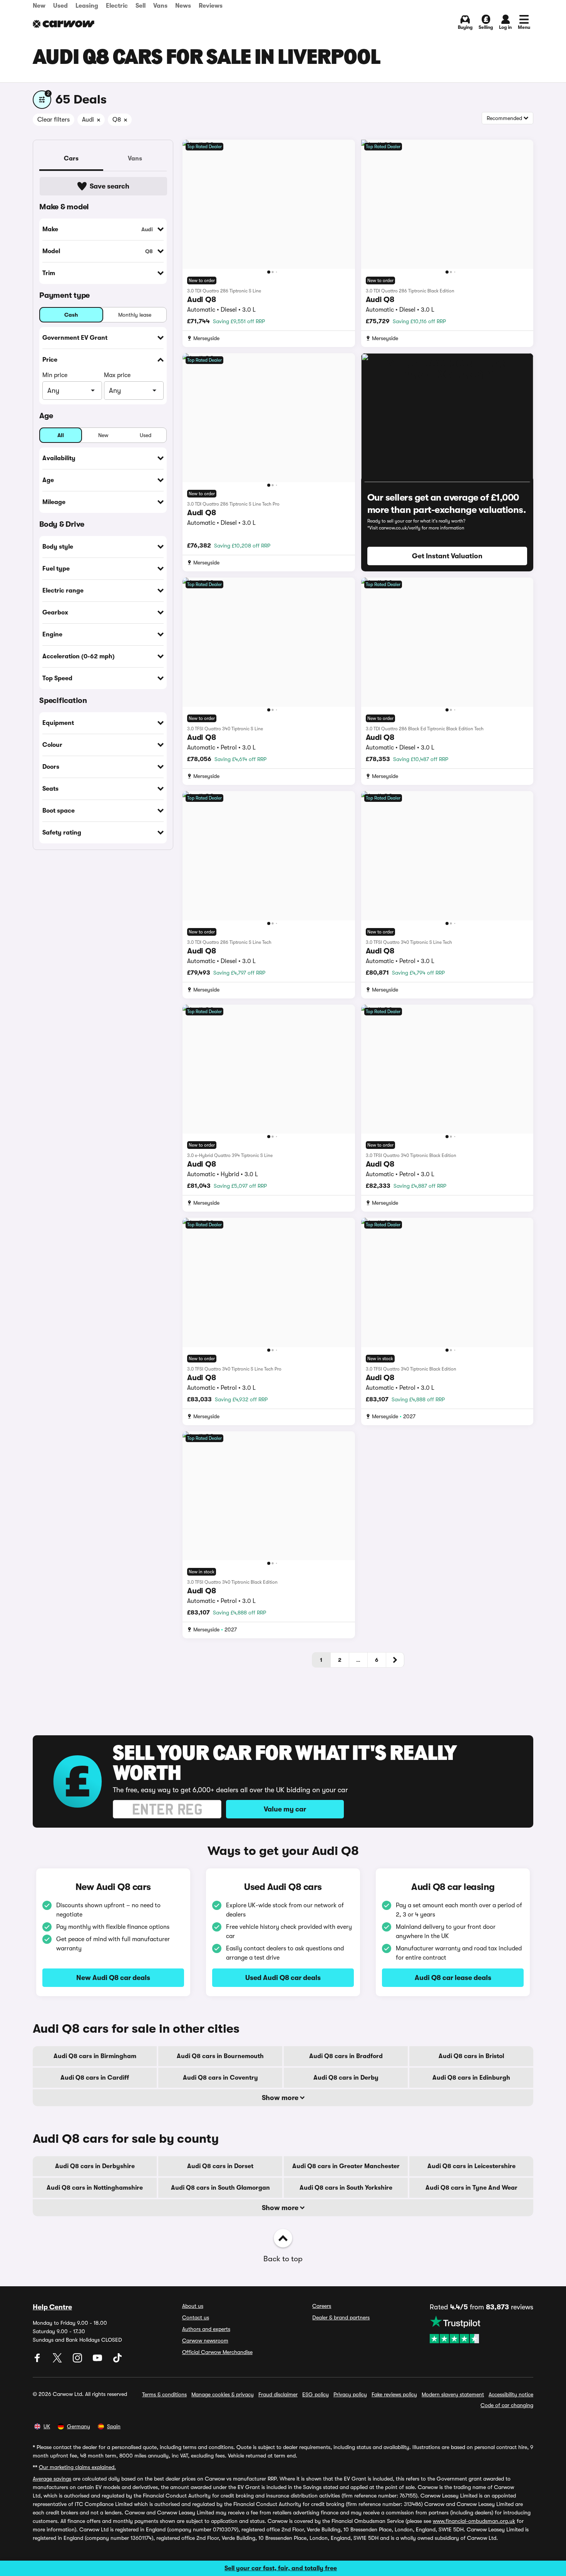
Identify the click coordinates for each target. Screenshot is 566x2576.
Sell (141, 6)
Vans (160, 6)
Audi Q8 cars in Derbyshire (95, 2166)
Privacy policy (350, 2394)
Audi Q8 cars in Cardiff (95, 2078)
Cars (71, 159)
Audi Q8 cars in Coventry (220, 2078)
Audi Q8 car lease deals (453, 1978)
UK (47, 2426)
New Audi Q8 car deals (113, 1978)
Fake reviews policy (394, 2394)
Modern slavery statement (453, 2394)
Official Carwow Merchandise (217, 2352)
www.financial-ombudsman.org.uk (474, 2521)
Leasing (87, 6)
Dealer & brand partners (341, 2317)
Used (60, 6)
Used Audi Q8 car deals (283, 1978)
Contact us (196, 2317)
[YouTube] (98, 2361)
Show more (281, 2098)
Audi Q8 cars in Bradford (346, 2056)
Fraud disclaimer (278, 2394)
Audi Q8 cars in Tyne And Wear (471, 2188)
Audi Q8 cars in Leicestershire (471, 2166)
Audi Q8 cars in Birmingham (95, 2056)
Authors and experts (206, 2329)
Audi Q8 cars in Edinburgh (471, 2078)
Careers (322, 2306)
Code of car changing (507, 2405)
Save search (110, 186)
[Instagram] (78, 2361)
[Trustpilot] (481, 2329)
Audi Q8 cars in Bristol (471, 2056)
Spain (114, 2426)
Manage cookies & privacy (223, 2394)
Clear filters (54, 120)
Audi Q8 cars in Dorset (220, 2166)
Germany (79, 2426)
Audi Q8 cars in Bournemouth (220, 2056)
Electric (117, 6)
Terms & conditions (164, 2394)
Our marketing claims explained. (77, 2467)
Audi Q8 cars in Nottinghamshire (95, 2188)
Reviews (211, 6)
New (39, 6)
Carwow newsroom (205, 2341)
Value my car (285, 1809)
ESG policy (316, 2394)
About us (193, 2306)
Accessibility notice (511, 2394)
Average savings (52, 2479)
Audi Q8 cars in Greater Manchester (346, 2166)
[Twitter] (58, 2361)
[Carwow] (64, 24)
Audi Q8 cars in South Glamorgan (220, 2188)
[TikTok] (117, 2361)
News (183, 6)
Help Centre (52, 2307)
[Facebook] (38, 2361)
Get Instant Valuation (447, 556)
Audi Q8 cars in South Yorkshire (346, 2188)
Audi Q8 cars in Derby (346, 2078)
